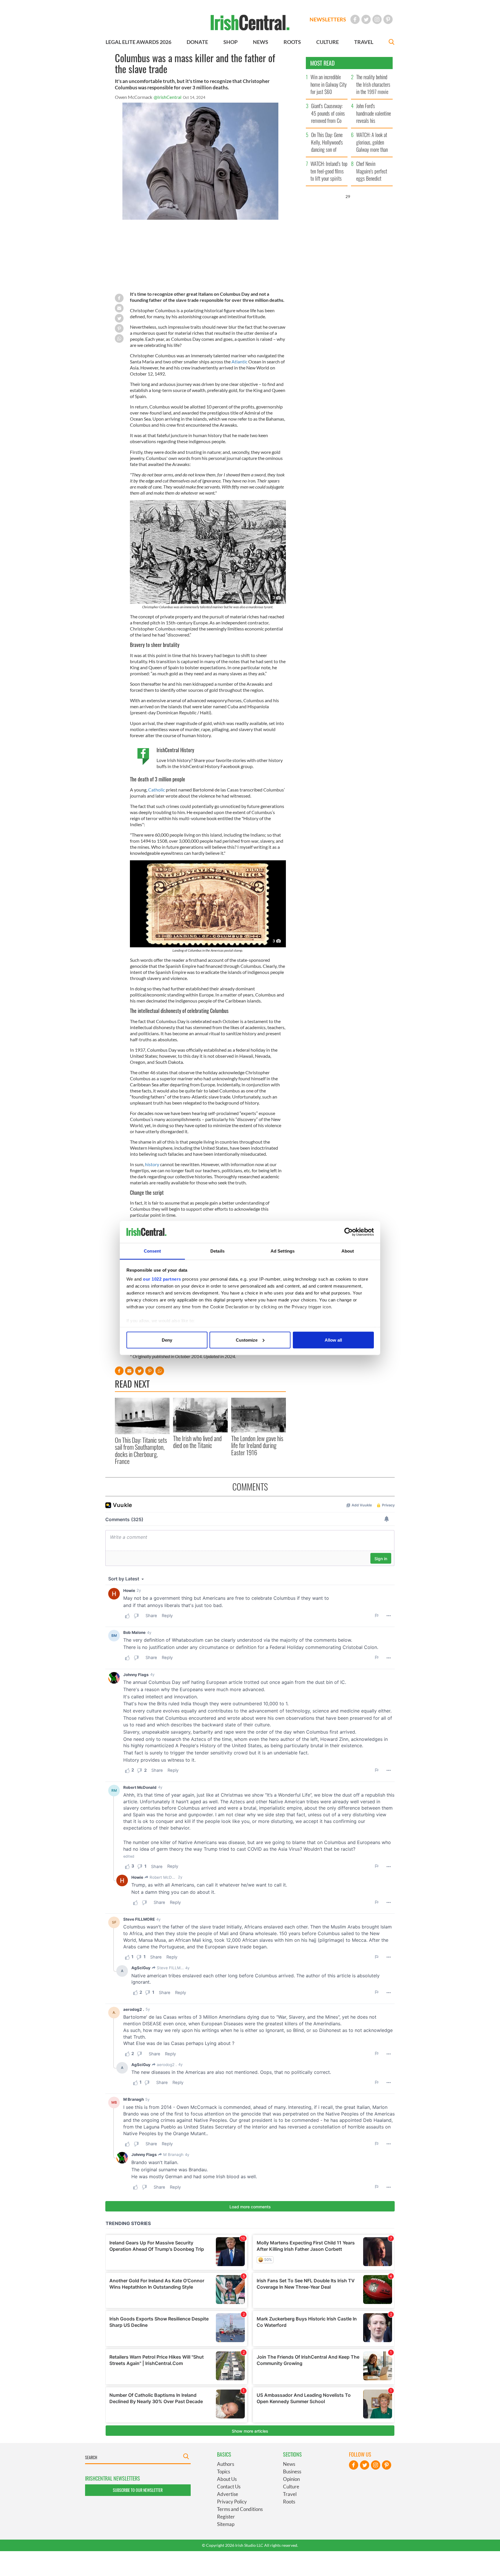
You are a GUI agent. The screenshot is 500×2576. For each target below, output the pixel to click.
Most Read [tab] (322, 63)
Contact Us (229, 2487)
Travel (290, 2494)
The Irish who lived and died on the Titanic (197, 1442)
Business (292, 2471)
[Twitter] (366, 19)
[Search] (391, 43)
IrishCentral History (175, 750)
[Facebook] (355, 19)
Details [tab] (217, 1251)
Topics (224, 2471)
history (152, 1164)
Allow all (333, 1340)
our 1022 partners (162, 1279)
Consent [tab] (152, 1251)
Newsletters (328, 19)
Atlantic (239, 361)
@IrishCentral (168, 97)
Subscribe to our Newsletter (138, 2490)
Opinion (291, 2479)
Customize (247, 1340)
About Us (227, 2479)
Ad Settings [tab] (283, 1251)
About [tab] (348, 1251)
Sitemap (226, 2524)
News (289, 2464)
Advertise (228, 2494)
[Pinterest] (388, 19)
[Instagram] (377, 19)
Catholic (157, 790)
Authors (226, 2464)
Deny (167, 1340)
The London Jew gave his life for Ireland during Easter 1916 (257, 1445)
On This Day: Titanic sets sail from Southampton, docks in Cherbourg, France (141, 1450)
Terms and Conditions (240, 2509)
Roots (289, 2502)
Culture (291, 2487)
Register (226, 2517)
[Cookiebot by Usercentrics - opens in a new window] (349, 1232)
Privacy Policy (232, 2502)
